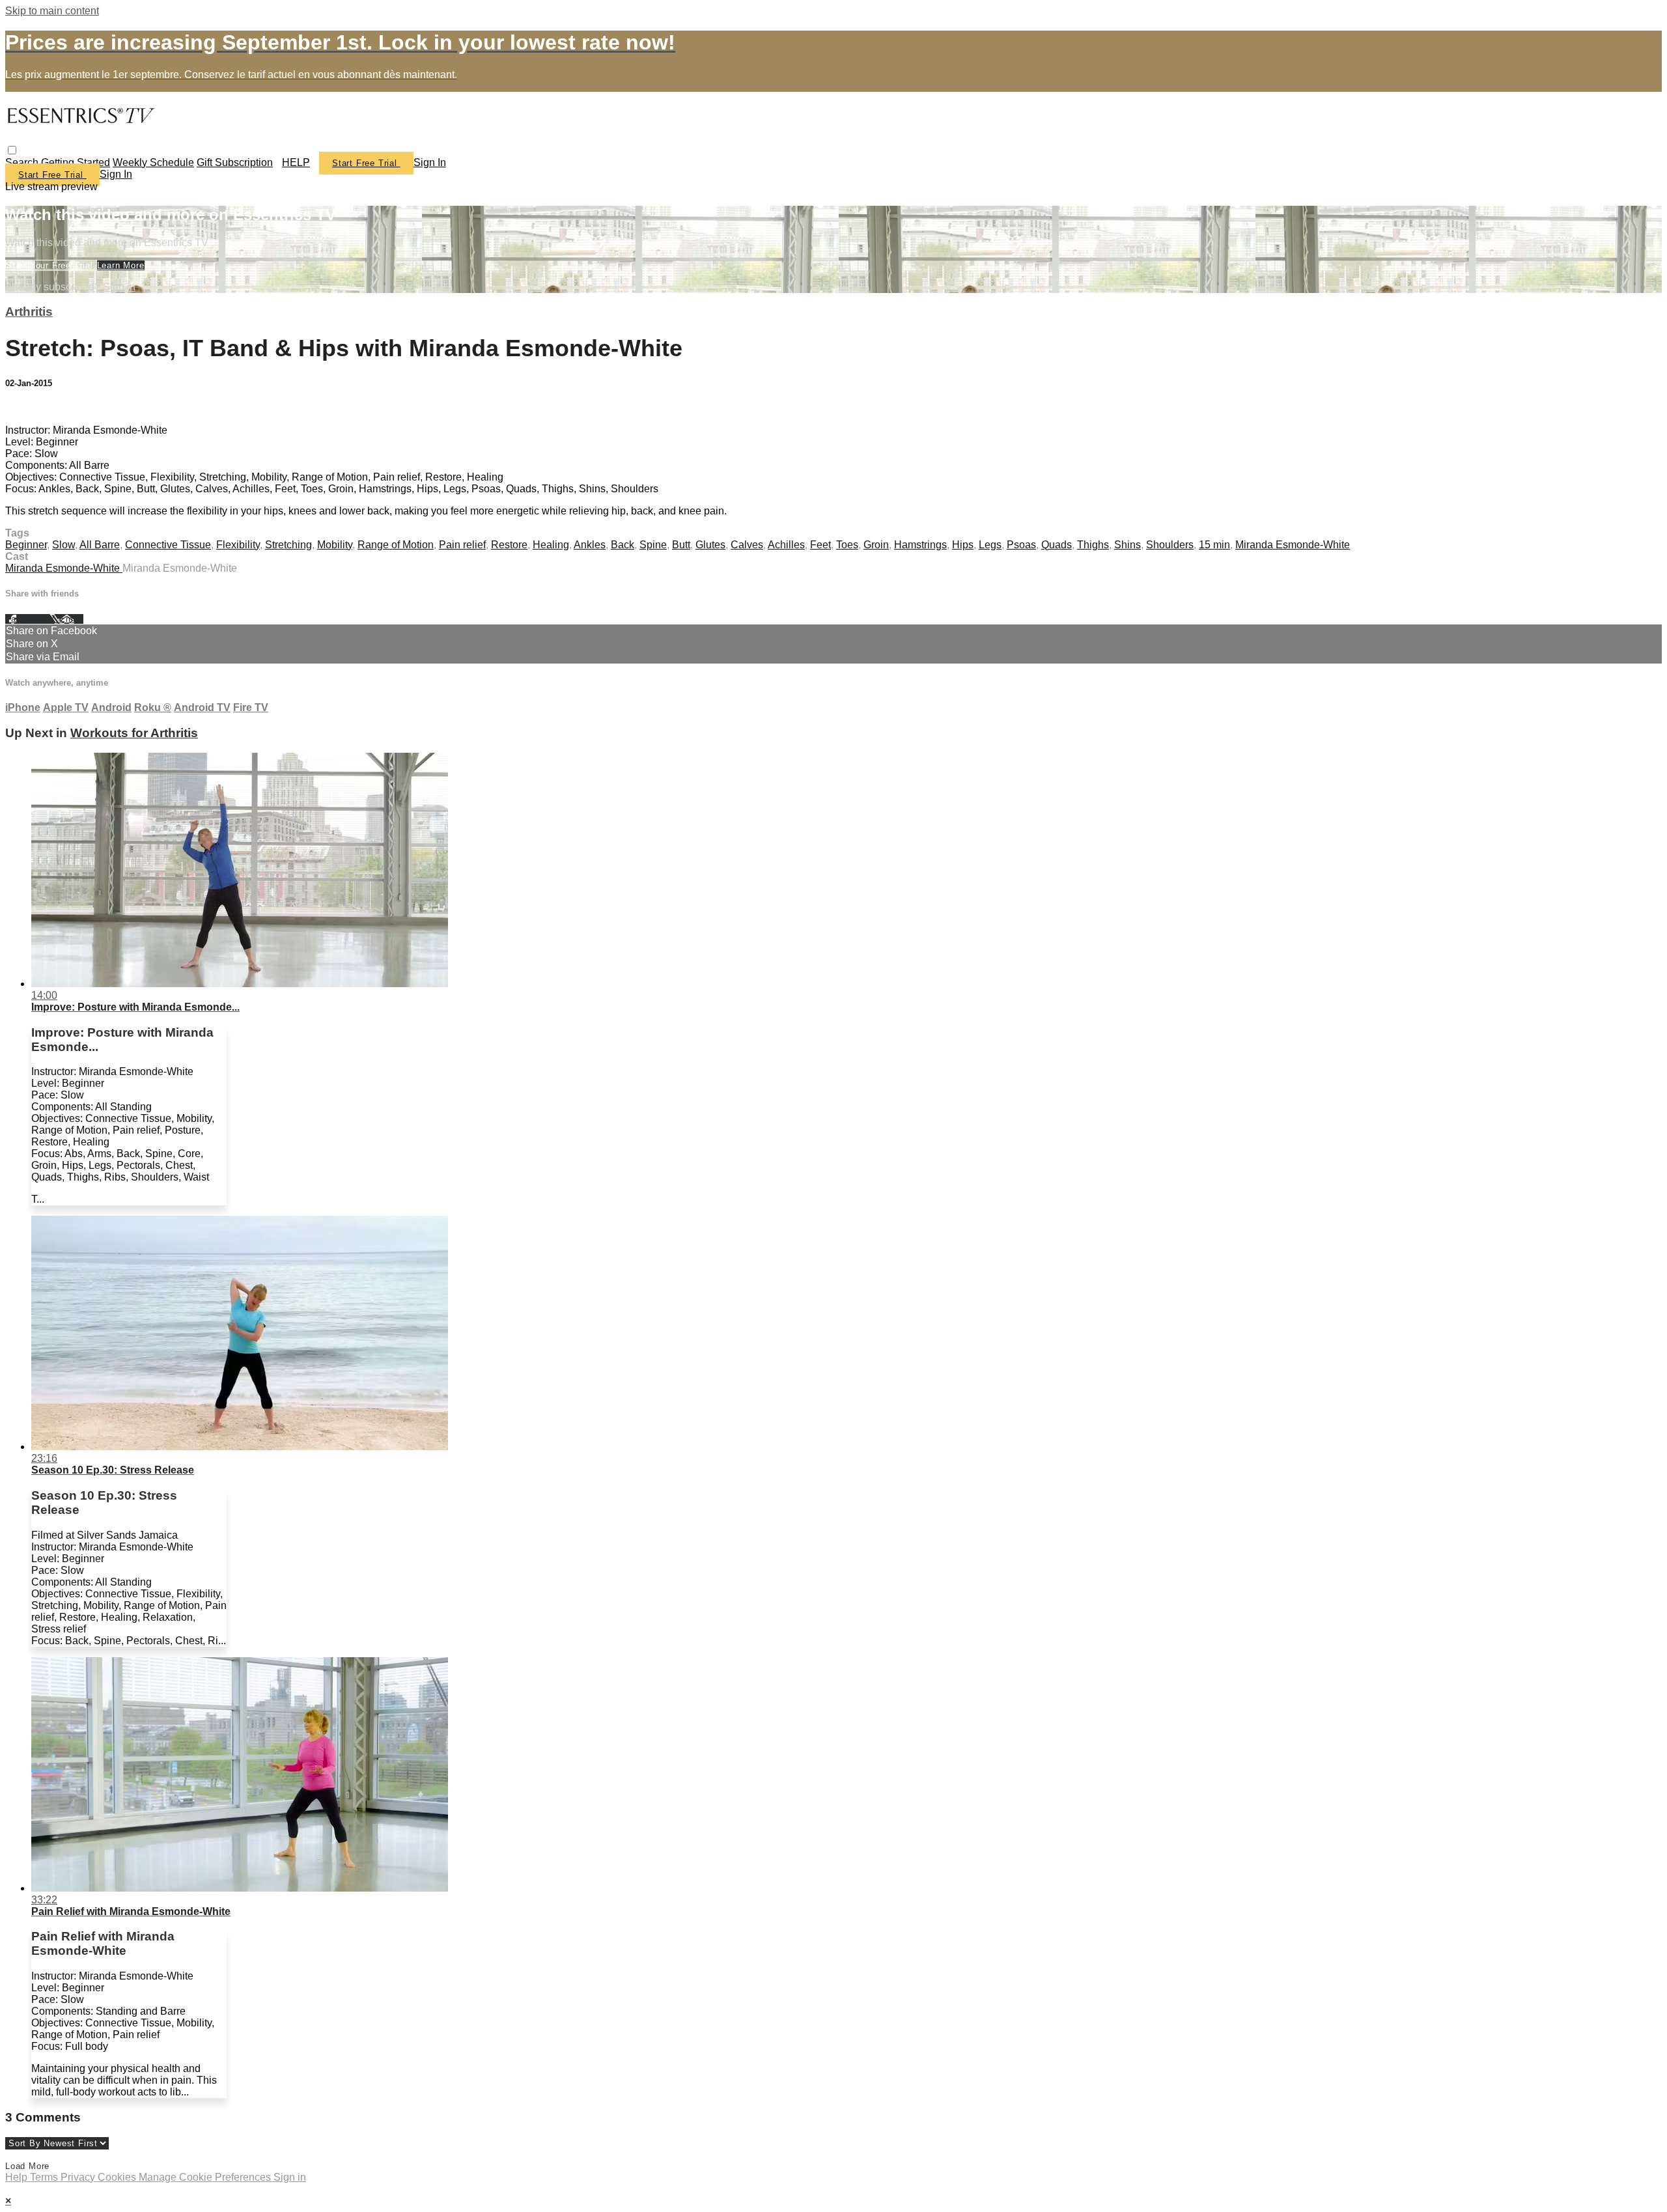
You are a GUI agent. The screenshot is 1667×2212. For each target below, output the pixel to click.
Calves (747, 545)
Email (71, 619)
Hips (963, 545)
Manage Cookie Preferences (206, 2177)
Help (18, 2177)
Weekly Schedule (153, 162)
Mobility (335, 545)
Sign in (430, 162)
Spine (653, 545)
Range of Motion (396, 545)
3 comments (33, 408)
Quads (1057, 545)
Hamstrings (920, 545)
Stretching (288, 545)
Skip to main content (52, 11)
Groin (876, 545)
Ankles (590, 545)
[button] (12, 150)
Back (623, 545)
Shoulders (1170, 545)
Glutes (710, 545)
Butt (681, 545)
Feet (820, 545)
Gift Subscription (235, 162)
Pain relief (462, 545)
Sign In (116, 174)
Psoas (1021, 545)
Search (23, 162)
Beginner (26, 545)
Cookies (118, 2177)
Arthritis (29, 312)
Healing (551, 545)
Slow (63, 545)
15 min (1214, 545)
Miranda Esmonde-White (1293, 545)
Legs (990, 545)
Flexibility (238, 545)
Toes (847, 545)
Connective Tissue (168, 545)
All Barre (100, 545)
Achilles (786, 545)
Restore (509, 545)
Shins (1128, 545)
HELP (296, 162)
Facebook (27, 619)
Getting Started (76, 162)
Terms (45, 2177)
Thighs (1093, 545)
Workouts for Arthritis (134, 733)
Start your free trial (51, 265)
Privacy (79, 2177)
